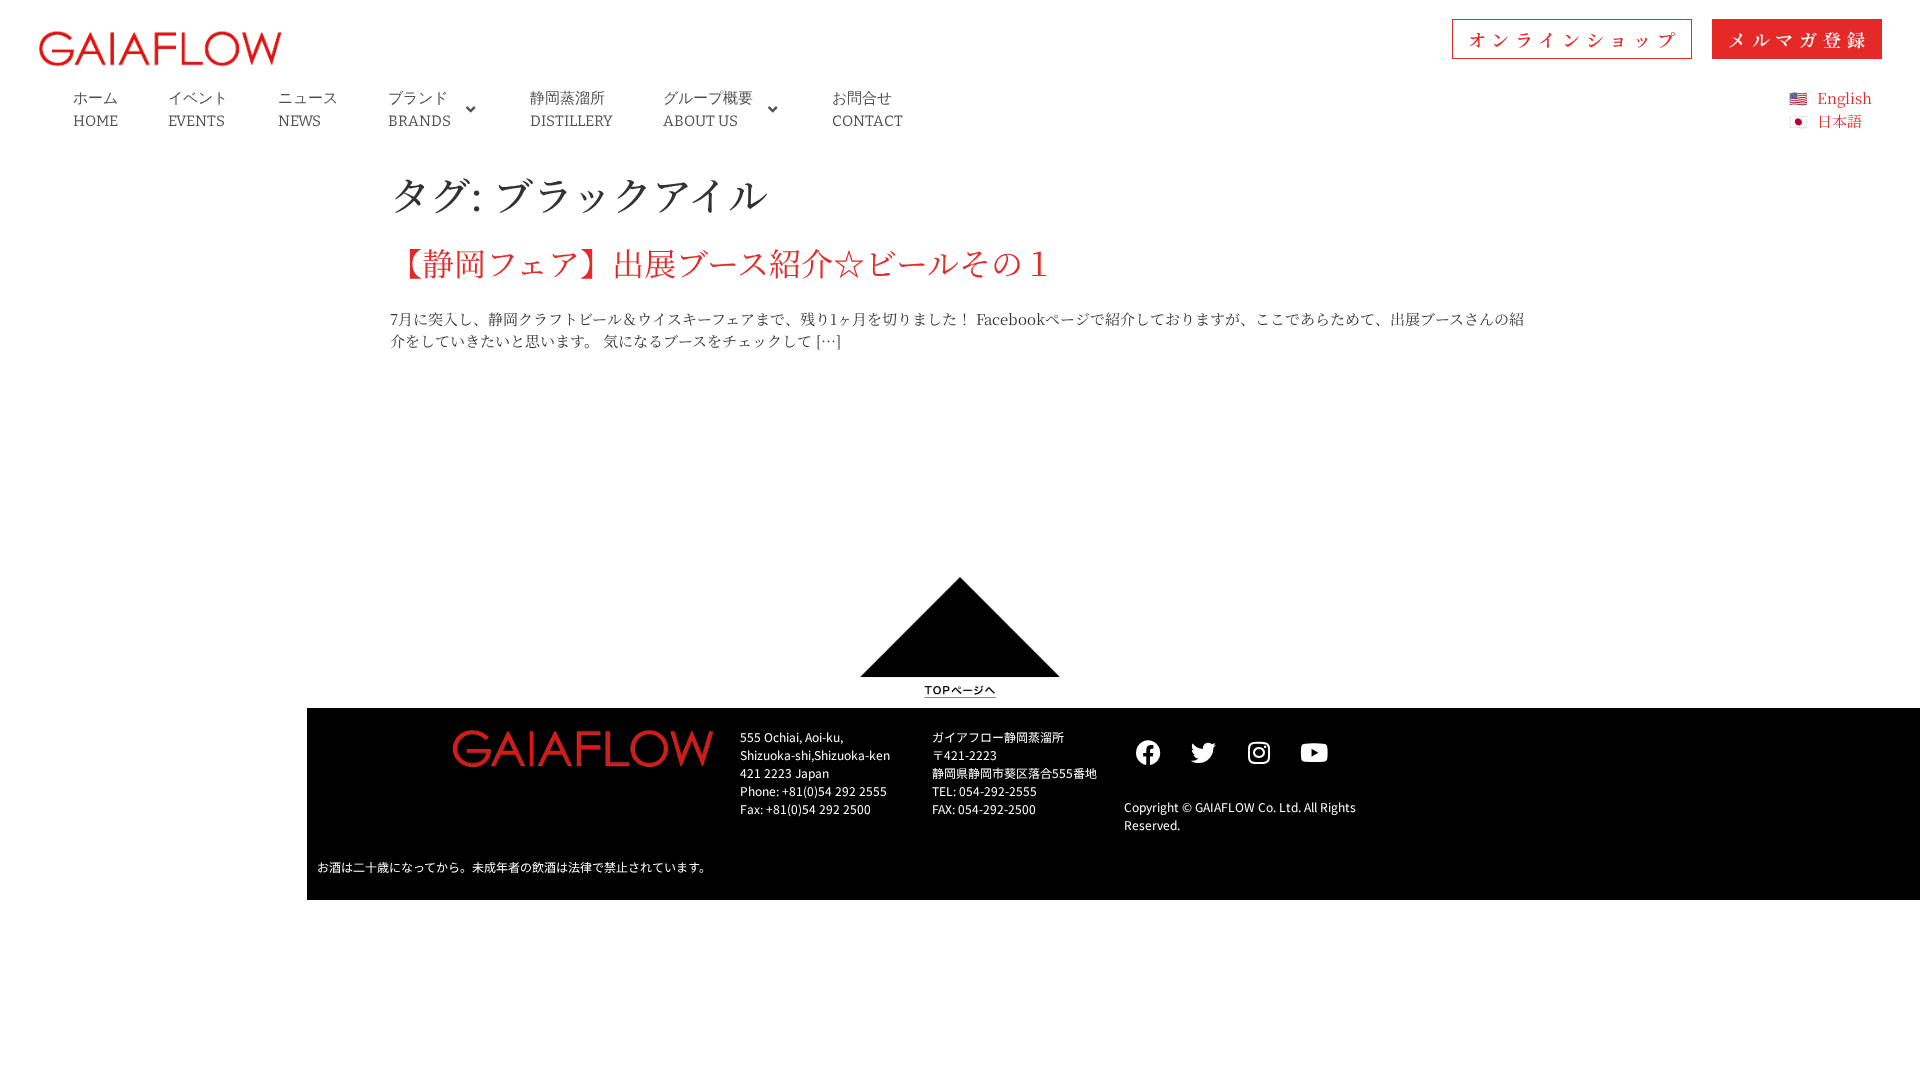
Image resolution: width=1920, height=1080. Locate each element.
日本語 (1839, 120)
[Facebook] (1149, 753)
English (1844, 97)
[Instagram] (1259, 753)
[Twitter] (1204, 753)
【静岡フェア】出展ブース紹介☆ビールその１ (722, 262)
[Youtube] (1314, 753)
